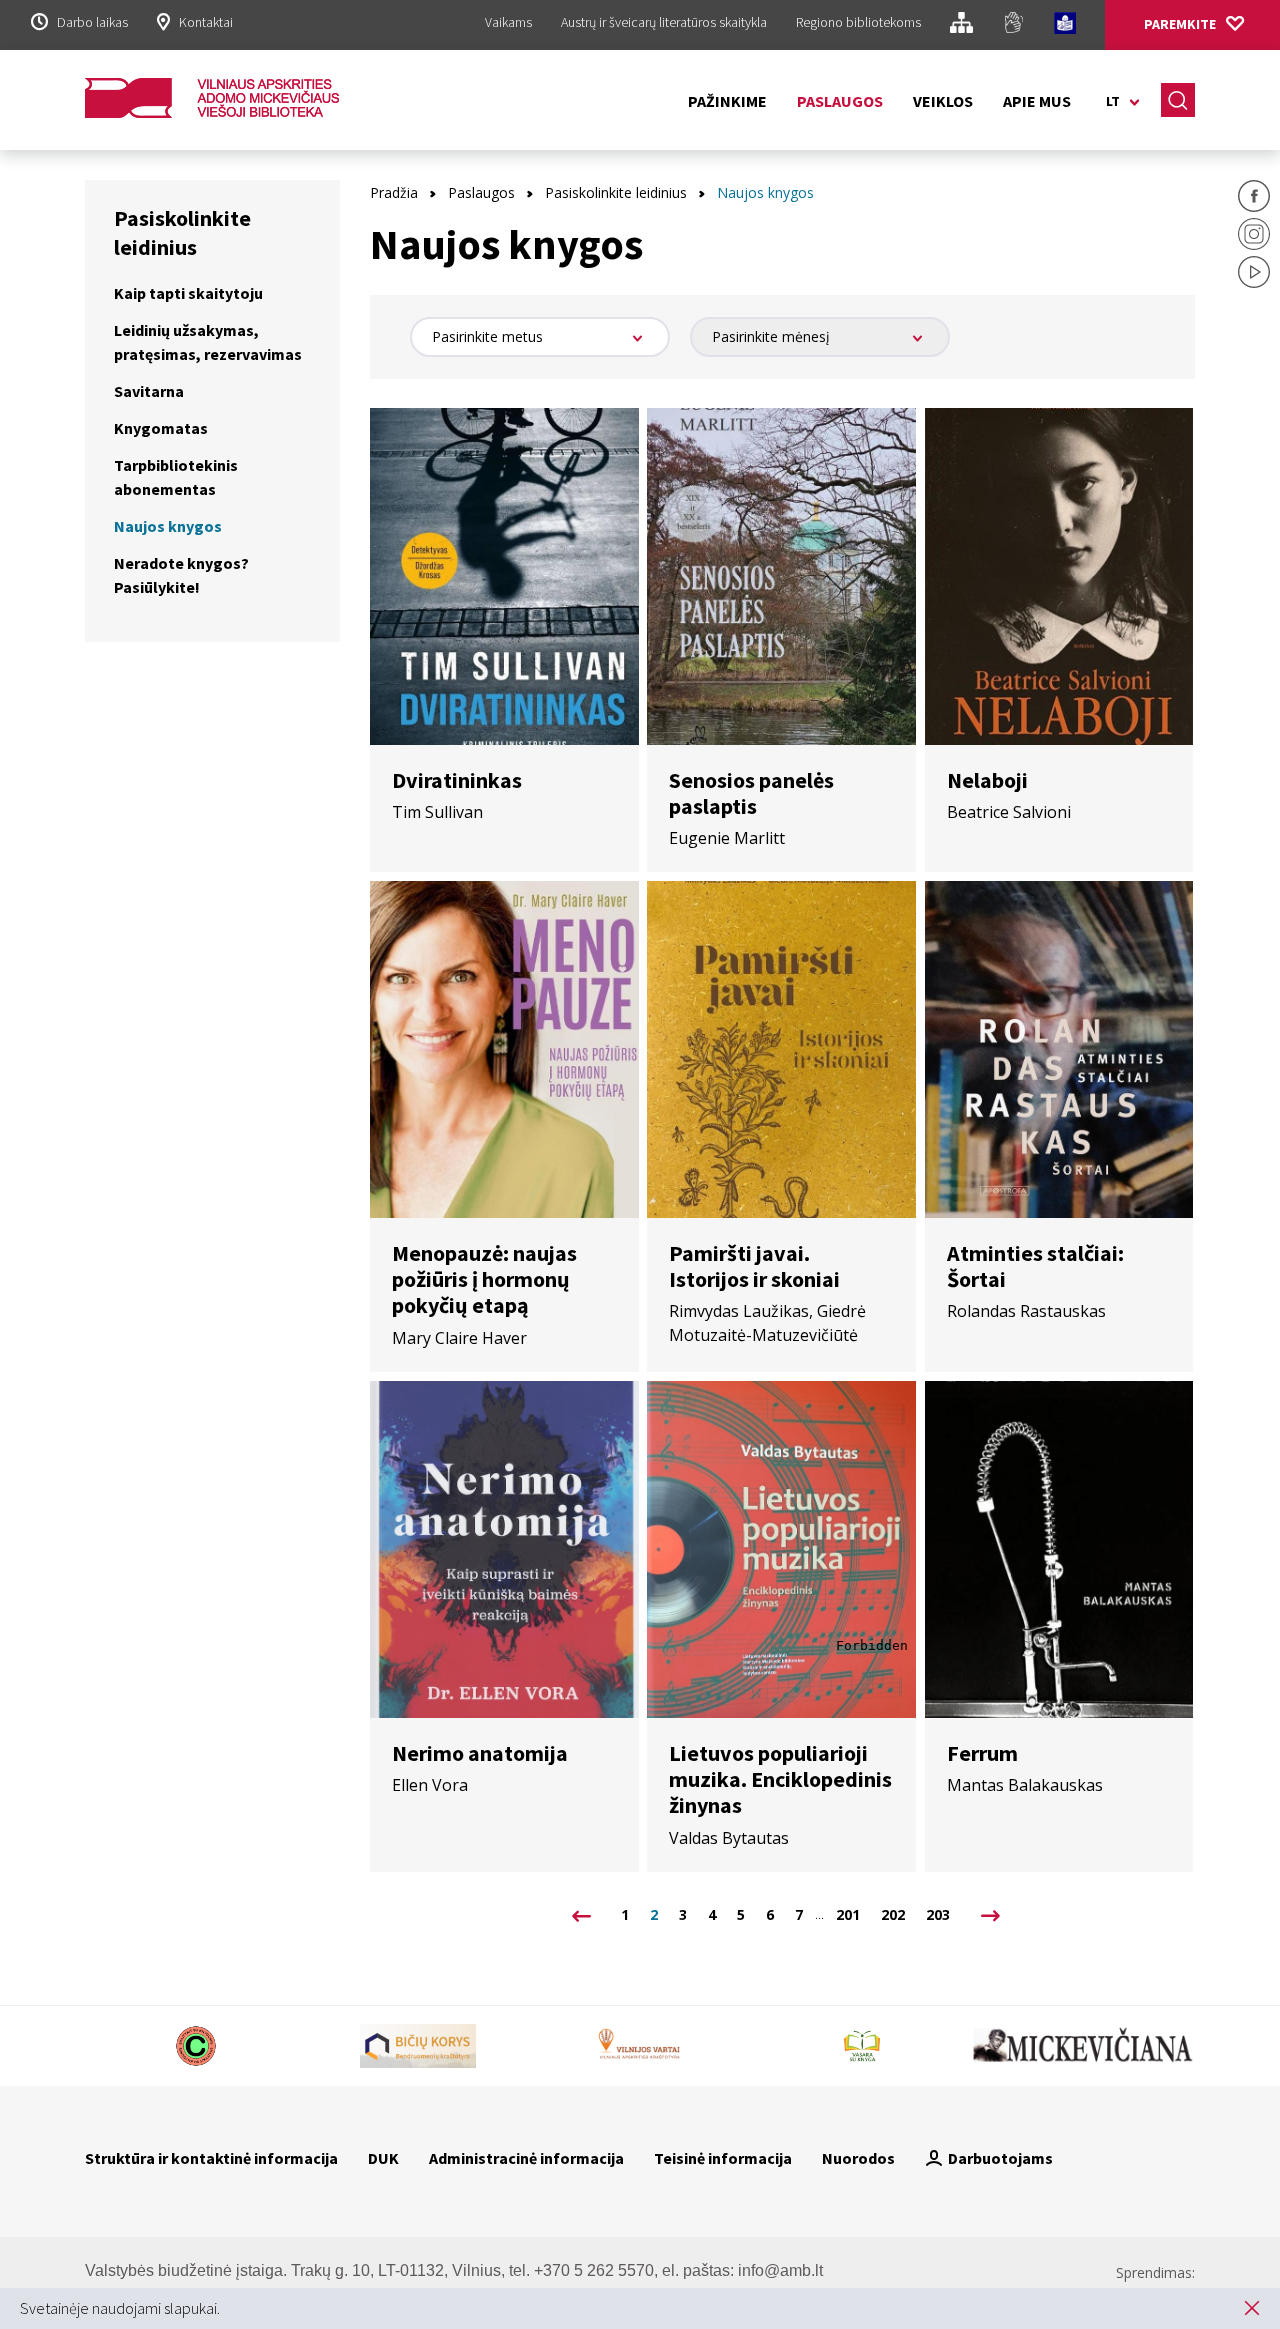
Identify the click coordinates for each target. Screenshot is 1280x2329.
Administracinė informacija (526, 2158)
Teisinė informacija (723, 2158)
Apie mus (1037, 101)
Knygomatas (161, 428)
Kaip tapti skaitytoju (188, 293)
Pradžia (394, 192)
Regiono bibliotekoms (858, 22)
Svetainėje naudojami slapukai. (120, 2308)
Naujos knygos (168, 526)
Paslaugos (840, 101)
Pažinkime (727, 101)
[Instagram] (1254, 237)
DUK (383, 2158)
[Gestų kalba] (1013, 25)
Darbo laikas (92, 22)
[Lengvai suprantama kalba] (1065, 26)
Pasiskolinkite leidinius (616, 192)
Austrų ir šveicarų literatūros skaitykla (664, 22)
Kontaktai (206, 22)
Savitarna (149, 391)
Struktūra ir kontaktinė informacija (211, 2158)
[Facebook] (1254, 199)
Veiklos (943, 101)
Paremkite (1180, 24)
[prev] (582, 1915)
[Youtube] (1254, 275)
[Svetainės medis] (961, 25)
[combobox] (540, 337)
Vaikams (508, 22)
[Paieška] (1178, 100)
